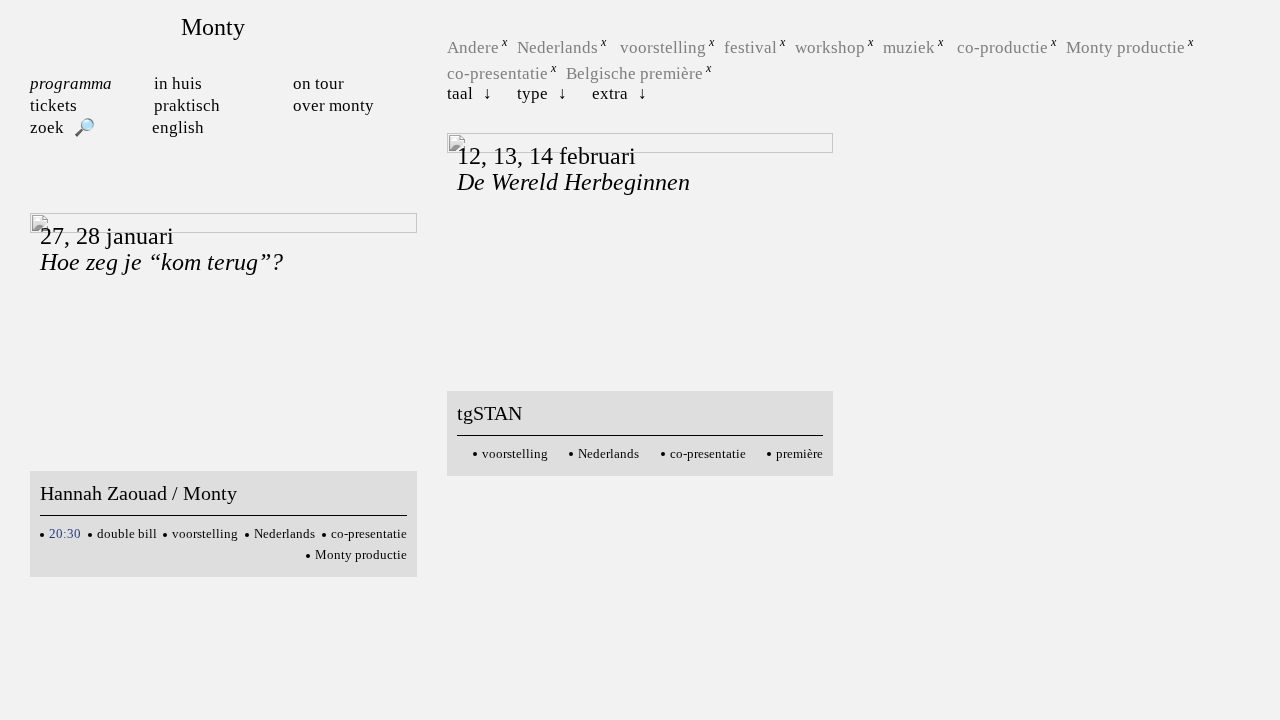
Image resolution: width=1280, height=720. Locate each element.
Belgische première (634, 72)
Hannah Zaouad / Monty (138, 493)
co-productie (1002, 47)
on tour (318, 83)
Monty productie (1125, 47)
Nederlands (557, 47)
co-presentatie (497, 72)
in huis (178, 83)
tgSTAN (489, 413)
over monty (333, 105)
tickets (53, 105)
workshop (830, 47)
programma (71, 83)
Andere (473, 47)
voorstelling (663, 47)
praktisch (187, 105)
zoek (47, 127)
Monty (213, 27)
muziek (909, 47)
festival (750, 47)
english (178, 127)
